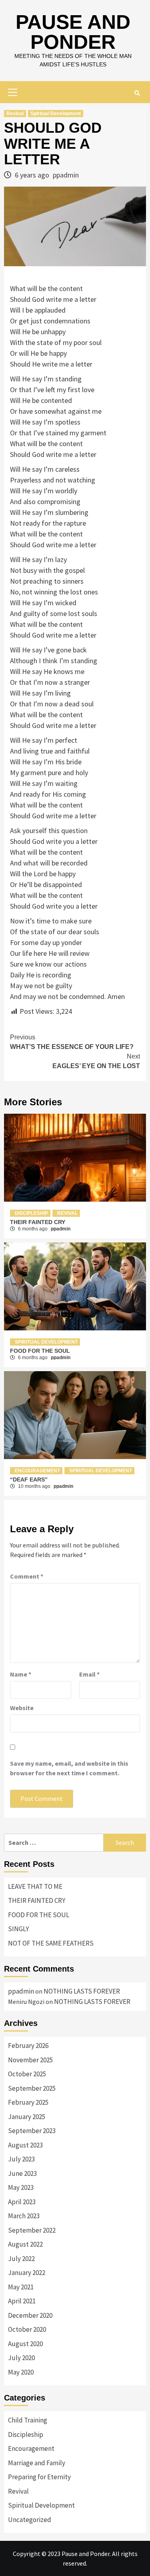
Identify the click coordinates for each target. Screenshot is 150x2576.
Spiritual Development (56, 114)
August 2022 (25, 2244)
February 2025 (28, 2102)
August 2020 (25, 2344)
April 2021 (22, 2301)
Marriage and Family (37, 2463)
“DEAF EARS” (29, 1479)
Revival (15, 114)
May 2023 (21, 2187)
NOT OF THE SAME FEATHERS (51, 1943)
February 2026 (28, 2046)
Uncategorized (30, 2520)
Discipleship (31, 1213)
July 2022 (21, 2259)
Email (89, 1674)
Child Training (28, 2420)
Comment (27, 1576)
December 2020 (30, 2315)
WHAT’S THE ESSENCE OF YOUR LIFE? (72, 1042)
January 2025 (27, 2117)
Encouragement (37, 1471)
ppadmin (66, 175)
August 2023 (25, 2145)
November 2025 (30, 2060)
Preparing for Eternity (39, 2477)
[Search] (137, 93)
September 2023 (32, 2131)
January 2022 (27, 2273)
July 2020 (21, 2358)
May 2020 (21, 2372)
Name (21, 1674)
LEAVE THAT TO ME (35, 1886)
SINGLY (18, 1929)
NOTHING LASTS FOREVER (82, 1991)
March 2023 (24, 2216)
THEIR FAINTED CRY (38, 1222)
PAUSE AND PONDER (73, 32)
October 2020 (27, 2329)
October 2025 (27, 2074)
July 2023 (21, 2159)
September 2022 (32, 2230)
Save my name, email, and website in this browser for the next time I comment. (69, 1768)
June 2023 (22, 2173)
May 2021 (21, 2287)
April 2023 (22, 2202)
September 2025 (32, 2088)
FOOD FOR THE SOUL (40, 1351)
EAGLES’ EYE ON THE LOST (96, 1061)
